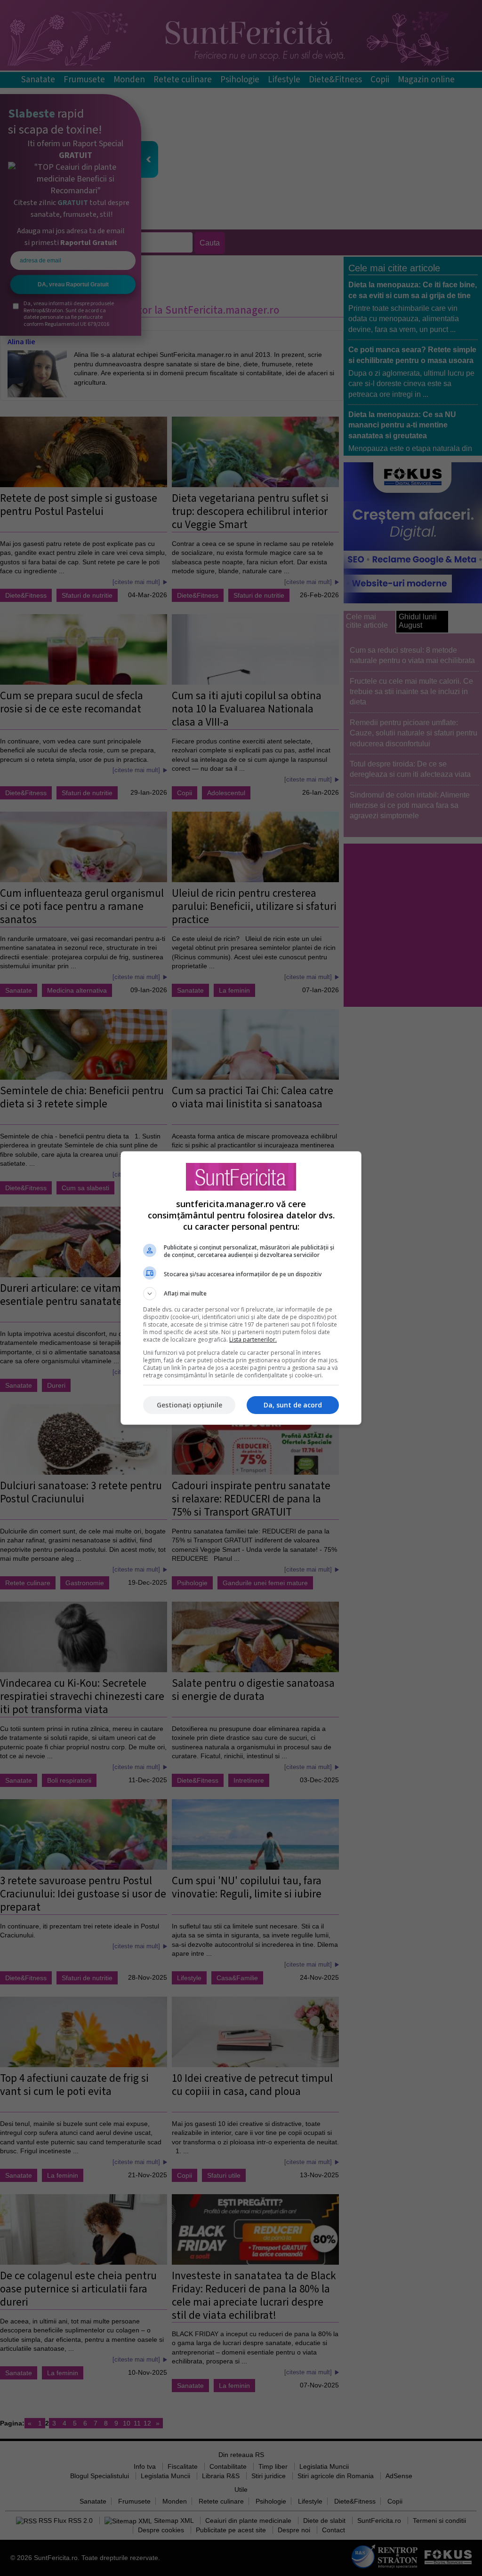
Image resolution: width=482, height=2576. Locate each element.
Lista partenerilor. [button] (253, 1339)
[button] (241, 1294)
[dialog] (241, 1288)
